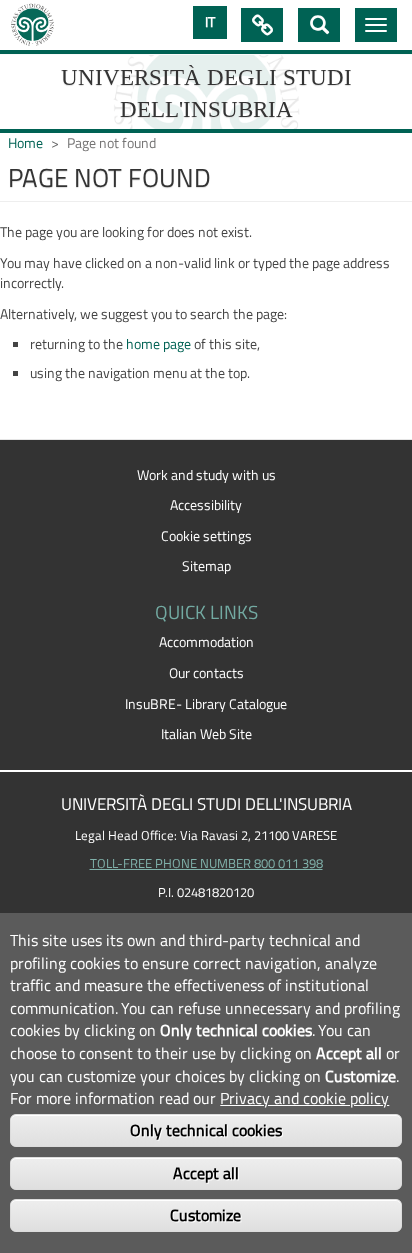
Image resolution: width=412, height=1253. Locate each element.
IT (210, 22)
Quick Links (262, 25)
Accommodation (206, 642)
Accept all (206, 1173)
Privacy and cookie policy (304, 1098)
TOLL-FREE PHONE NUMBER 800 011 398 (206, 863)
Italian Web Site (206, 734)
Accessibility (206, 505)
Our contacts (206, 673)
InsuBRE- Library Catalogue (206, 704)
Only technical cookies (206, 1130)
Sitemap (206, 566)
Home (25, 143)
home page (158, 344)
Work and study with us (206, 475)
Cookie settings (206, 536)
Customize (205, 1215)
